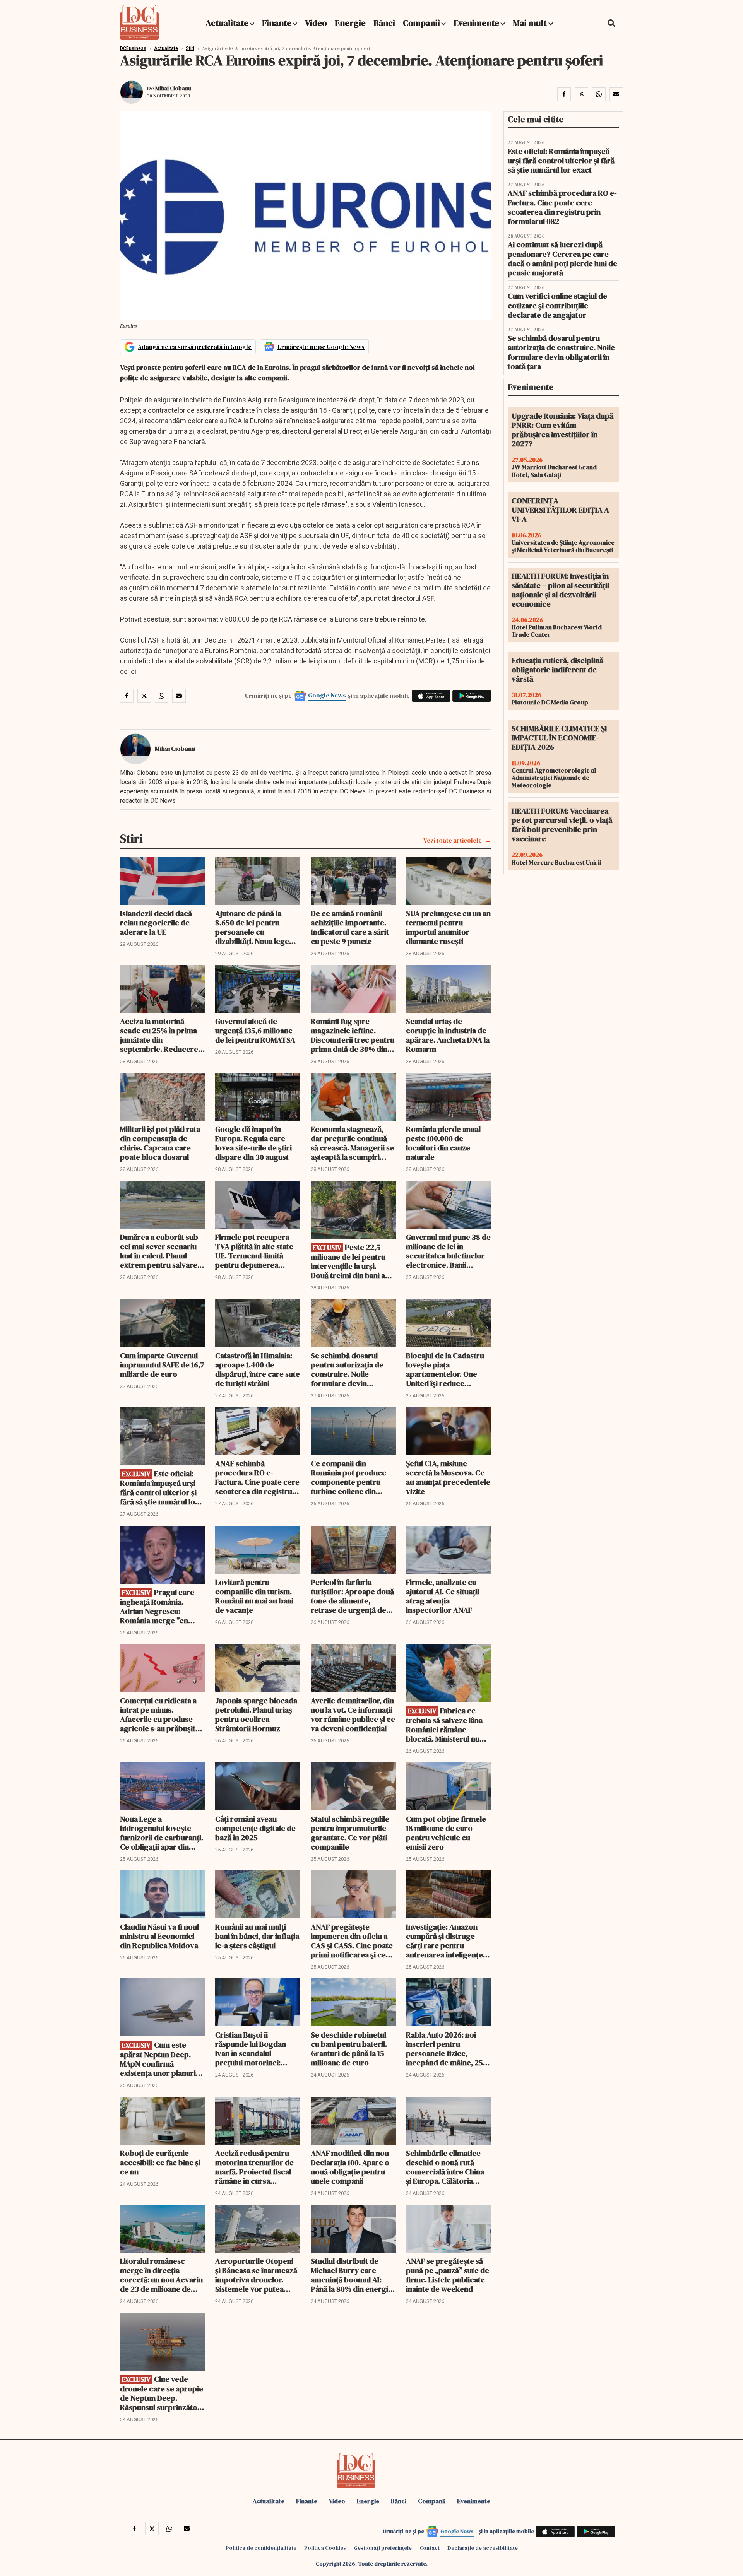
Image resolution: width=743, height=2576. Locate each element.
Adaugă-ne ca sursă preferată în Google (195, 347)
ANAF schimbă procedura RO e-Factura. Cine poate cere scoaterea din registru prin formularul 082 (257, 1477)
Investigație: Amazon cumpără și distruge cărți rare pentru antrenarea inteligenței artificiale (445, 1941)
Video (316, 23)
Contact (430, 2548)
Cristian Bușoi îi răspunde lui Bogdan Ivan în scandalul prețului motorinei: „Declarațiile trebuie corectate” (251, 2049)
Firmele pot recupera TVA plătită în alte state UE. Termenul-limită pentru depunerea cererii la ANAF (254, 1251)
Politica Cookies (325, 2548)
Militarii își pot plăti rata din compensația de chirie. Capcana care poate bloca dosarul (160, 1143)
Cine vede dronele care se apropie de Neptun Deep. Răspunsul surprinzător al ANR (162, 2393)
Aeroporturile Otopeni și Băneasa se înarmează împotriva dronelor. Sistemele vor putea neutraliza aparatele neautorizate (256, 2275)
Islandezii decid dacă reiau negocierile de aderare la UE (156, 923)
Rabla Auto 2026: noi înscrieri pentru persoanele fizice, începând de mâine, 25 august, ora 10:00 (444, 2049)
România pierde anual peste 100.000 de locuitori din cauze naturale (443, 1143)
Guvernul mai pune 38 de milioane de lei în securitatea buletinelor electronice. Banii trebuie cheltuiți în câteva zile (448, 1251)
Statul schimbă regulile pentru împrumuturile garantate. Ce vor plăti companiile (350, 1833)
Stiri (190, 48)
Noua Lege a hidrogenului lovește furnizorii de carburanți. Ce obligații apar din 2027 (162, 1833)
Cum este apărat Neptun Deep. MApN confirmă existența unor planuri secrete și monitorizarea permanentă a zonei (162, 2059)
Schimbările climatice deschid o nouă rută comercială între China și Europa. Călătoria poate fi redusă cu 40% (445, 2167)
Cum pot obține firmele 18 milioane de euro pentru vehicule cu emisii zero (446, 1833)
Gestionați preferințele (383, 2548)
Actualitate (227, 23)
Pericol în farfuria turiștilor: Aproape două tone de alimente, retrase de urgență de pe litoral (352, 1596)
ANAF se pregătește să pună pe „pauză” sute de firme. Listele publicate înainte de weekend (448, 2275)
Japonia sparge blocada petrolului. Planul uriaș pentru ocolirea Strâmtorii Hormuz (256, 1714)
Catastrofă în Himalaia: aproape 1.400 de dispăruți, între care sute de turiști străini (258, 1369)
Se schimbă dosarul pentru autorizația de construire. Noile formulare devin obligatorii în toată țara (350, 1369)
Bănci (384, 23)
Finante (277, 23)
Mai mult (531, 23)
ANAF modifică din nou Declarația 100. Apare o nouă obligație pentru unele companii (350, 2167)
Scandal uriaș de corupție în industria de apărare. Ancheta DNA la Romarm (448, 1035)
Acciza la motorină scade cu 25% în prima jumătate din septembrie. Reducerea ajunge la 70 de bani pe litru (161, 1035)
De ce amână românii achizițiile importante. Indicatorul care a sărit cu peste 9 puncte (350, 927)
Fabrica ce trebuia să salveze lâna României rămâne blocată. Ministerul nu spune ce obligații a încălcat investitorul (444, 1725)
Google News (327, 695)
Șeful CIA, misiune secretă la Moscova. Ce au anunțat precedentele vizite (448, 1477)
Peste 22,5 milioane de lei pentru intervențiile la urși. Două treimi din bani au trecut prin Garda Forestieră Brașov (350, 1261)
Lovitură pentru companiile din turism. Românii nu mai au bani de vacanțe (254, 1596)
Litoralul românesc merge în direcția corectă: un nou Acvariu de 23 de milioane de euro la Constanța (161, 2275)
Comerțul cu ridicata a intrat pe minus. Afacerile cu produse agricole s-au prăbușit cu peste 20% (158, 1714)
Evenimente (476, 23)
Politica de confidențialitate (261, 2548)
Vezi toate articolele (453, 840)
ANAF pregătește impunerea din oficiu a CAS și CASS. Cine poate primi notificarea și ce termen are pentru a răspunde (352, 1941)
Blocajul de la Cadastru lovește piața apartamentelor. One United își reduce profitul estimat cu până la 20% (447, 1369)
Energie (350, 23)
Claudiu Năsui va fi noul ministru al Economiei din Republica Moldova (159, 1936)
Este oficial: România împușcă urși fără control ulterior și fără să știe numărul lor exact (159, 1488)
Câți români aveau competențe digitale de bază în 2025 (255, 1828)
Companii (421, 23)
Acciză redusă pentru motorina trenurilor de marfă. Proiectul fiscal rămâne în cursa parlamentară (254, 2167)
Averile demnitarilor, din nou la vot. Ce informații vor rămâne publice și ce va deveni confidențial (353, 1714)
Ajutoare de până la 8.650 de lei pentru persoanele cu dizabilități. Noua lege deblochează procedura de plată (257, 927)
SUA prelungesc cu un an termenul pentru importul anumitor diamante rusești (448, 927)
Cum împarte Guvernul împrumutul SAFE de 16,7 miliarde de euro (162, 1365)
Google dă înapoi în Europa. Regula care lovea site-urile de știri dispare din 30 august (253, 1143)
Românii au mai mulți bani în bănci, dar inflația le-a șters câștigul (257, 1936)
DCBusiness (133, 48)
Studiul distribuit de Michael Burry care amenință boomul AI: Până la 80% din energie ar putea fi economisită (352, 2275)
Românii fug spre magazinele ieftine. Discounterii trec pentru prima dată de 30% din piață (353, 1035)
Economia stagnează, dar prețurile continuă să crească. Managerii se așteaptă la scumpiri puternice (352, 1143)
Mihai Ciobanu (173, 88)
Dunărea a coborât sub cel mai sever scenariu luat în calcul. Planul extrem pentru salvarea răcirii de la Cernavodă (161, 1251)
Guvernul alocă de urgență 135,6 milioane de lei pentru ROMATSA (255, 1031)
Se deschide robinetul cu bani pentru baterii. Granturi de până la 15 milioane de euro (349, 2049)
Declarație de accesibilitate (483, 2548)
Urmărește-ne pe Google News (321, 347)
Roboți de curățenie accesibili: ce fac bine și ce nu (160, 2162)
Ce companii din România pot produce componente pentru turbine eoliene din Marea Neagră (348, 1477)
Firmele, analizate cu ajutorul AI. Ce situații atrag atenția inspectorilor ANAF (443, 1596)
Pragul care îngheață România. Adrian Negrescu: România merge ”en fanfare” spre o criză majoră (157, 1606)
